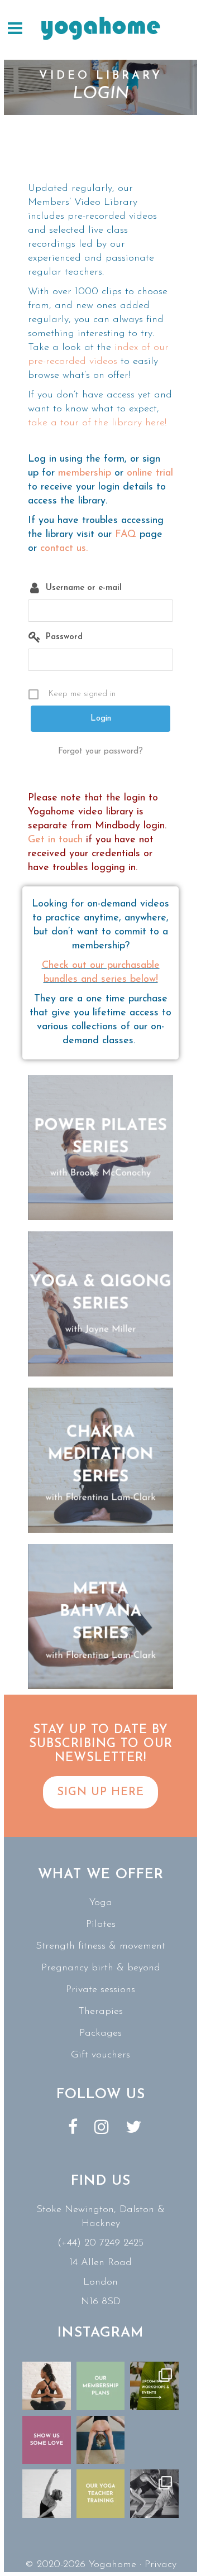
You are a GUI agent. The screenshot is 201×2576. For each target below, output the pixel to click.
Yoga (101, 1903)
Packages (100, 2033)
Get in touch (55, 840)
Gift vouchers (100, 2055)
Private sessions (100, 1990)
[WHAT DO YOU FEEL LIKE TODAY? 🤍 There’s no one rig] (101, 2440)
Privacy (161, 2565)
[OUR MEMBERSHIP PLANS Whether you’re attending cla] (101, 2386)
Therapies (100, 2012)
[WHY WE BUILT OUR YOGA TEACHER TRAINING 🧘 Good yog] (101, 2494)
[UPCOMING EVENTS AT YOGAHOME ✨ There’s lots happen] (154, 2386)
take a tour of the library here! (97, 423)
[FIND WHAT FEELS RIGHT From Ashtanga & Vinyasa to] (47, 2494)
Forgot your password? (100, 752)
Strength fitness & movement (100, 1946)
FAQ (126, 535)
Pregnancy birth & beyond (101, 1968)
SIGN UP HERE (100, 1792)
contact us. (64, 549)
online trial (150, 473)
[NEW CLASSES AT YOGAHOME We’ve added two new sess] (154, 2440)
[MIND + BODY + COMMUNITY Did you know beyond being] (47, 2386)
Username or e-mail (84, 588)
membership (85, 473)
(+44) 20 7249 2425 (100, 2243)
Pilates (101, 1925)
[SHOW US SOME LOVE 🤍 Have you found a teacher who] (47, 2440)
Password (64, 637)
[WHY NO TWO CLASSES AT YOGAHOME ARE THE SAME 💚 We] (154, 2494)
